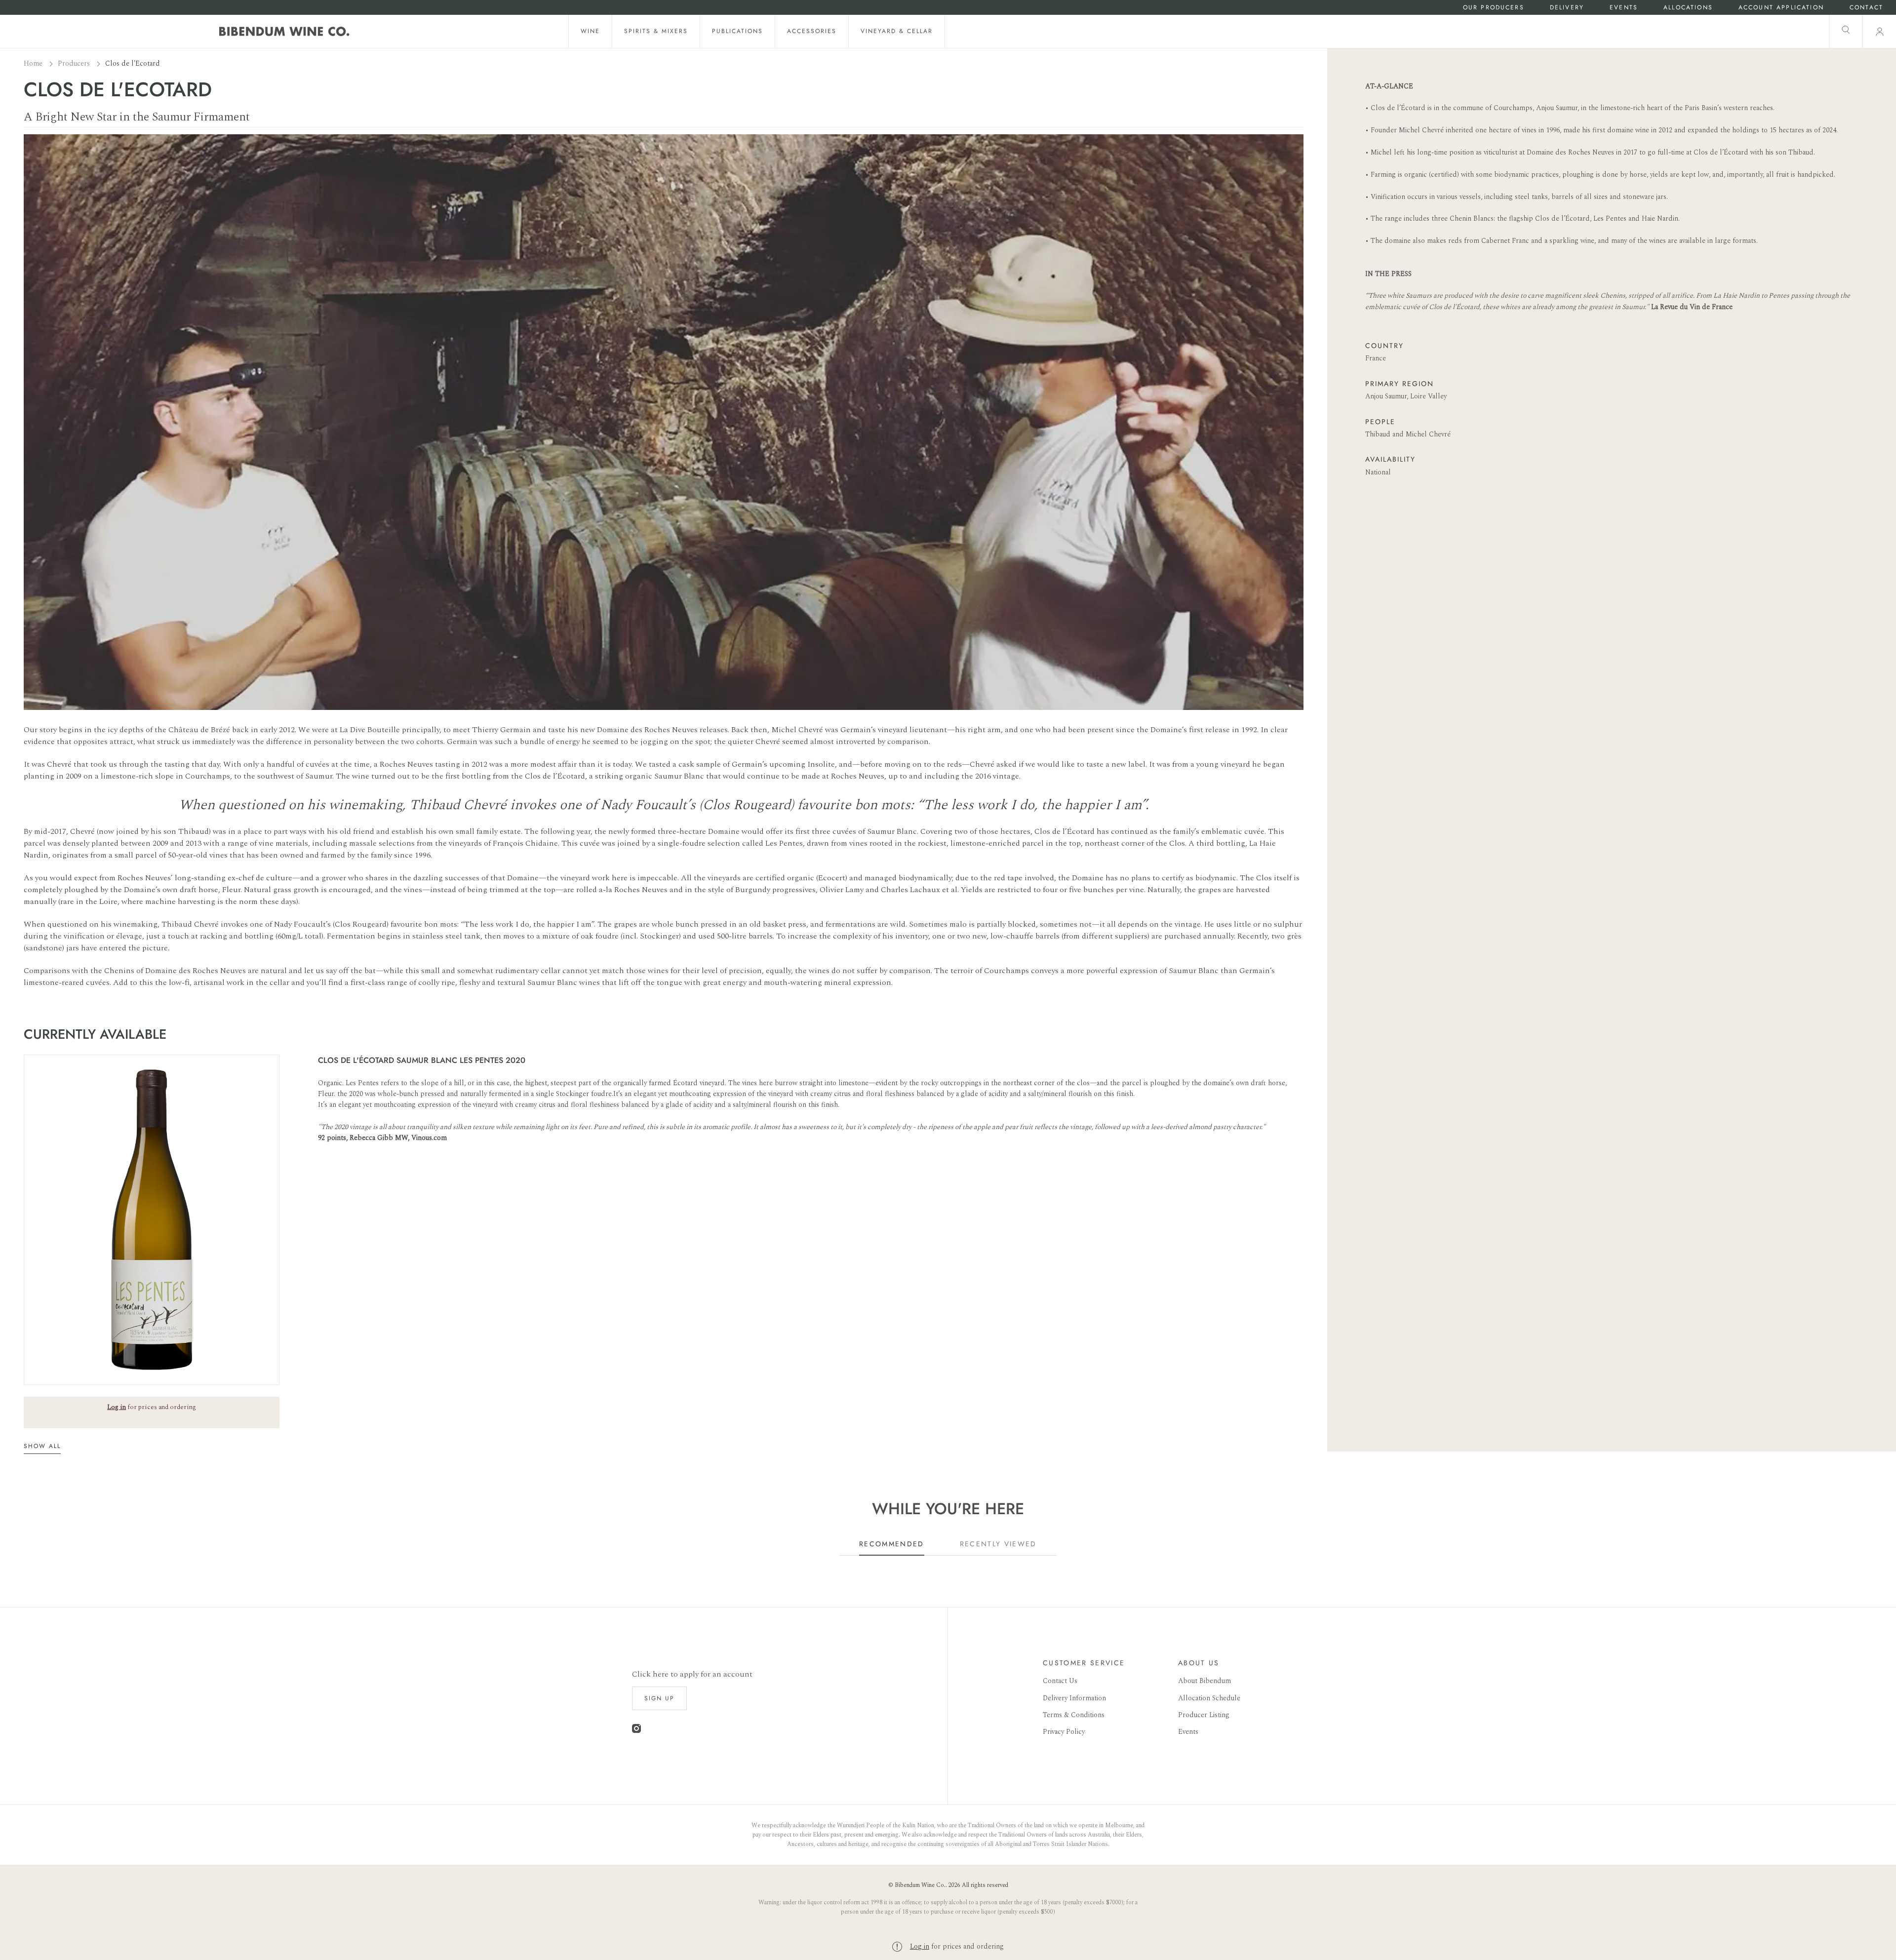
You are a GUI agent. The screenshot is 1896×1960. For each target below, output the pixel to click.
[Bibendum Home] (284, 31)
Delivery (1567, 8)
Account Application (1781, 8)
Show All (42, 1446)
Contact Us (1060, 1681)
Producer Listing (1204, 1715)
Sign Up (659, 1698)
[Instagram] (636, 1731)
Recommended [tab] (892, 1544)
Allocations (1688, 8)
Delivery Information (1074, 1698)
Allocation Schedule (1209, 1698)
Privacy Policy (1064, 1732)
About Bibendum (1205, 1681)
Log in (920, 1946)
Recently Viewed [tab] (998, 1544)
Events (1624, 8)
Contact (1866, 8)
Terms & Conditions (1074, 1715)
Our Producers (1494, 8)
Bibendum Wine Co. (920, 1885)
